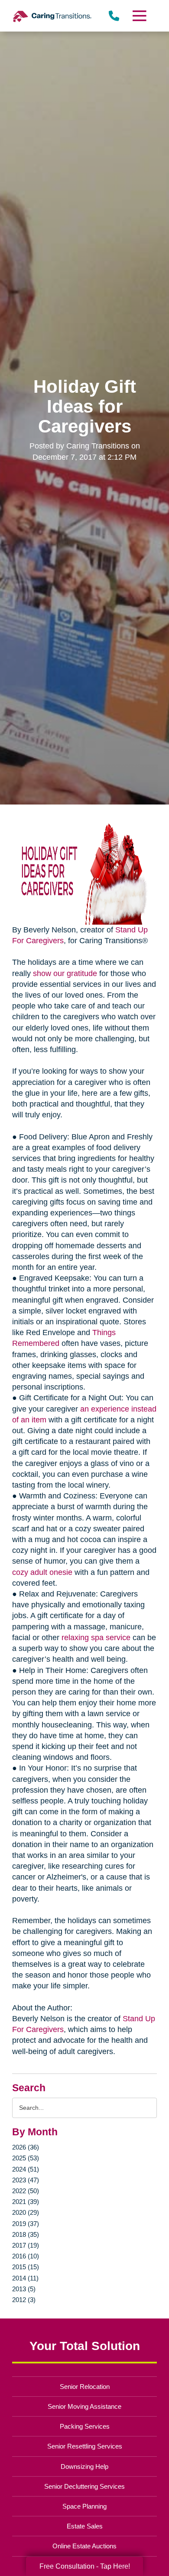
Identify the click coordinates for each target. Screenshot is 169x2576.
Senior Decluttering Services (84, 2486)
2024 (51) (26, 2169)
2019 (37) (26, 2224)
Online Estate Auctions (84, 2546)
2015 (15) (26, 2267)
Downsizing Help (84, 2466)
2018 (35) (26, 2234)
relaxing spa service (96, 1638)
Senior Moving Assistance (84, 2406)
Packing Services (85, 2426)
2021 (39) (26, 2202)
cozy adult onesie (42, 1572)
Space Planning (84, 2506)
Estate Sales (85, 2526)
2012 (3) (24, 2300)
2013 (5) (24, 2289)
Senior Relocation (85, 2387)
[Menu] (139, 16)
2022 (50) (26, 2191)
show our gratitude (65, 973)
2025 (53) (26, 2158)
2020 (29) (26, 2212)
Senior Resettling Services (85, 2446)
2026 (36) (26, 2147)
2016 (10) (26, 2256)
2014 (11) (25, 2278)
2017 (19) (26, 2245)
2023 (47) (26, 2180)
